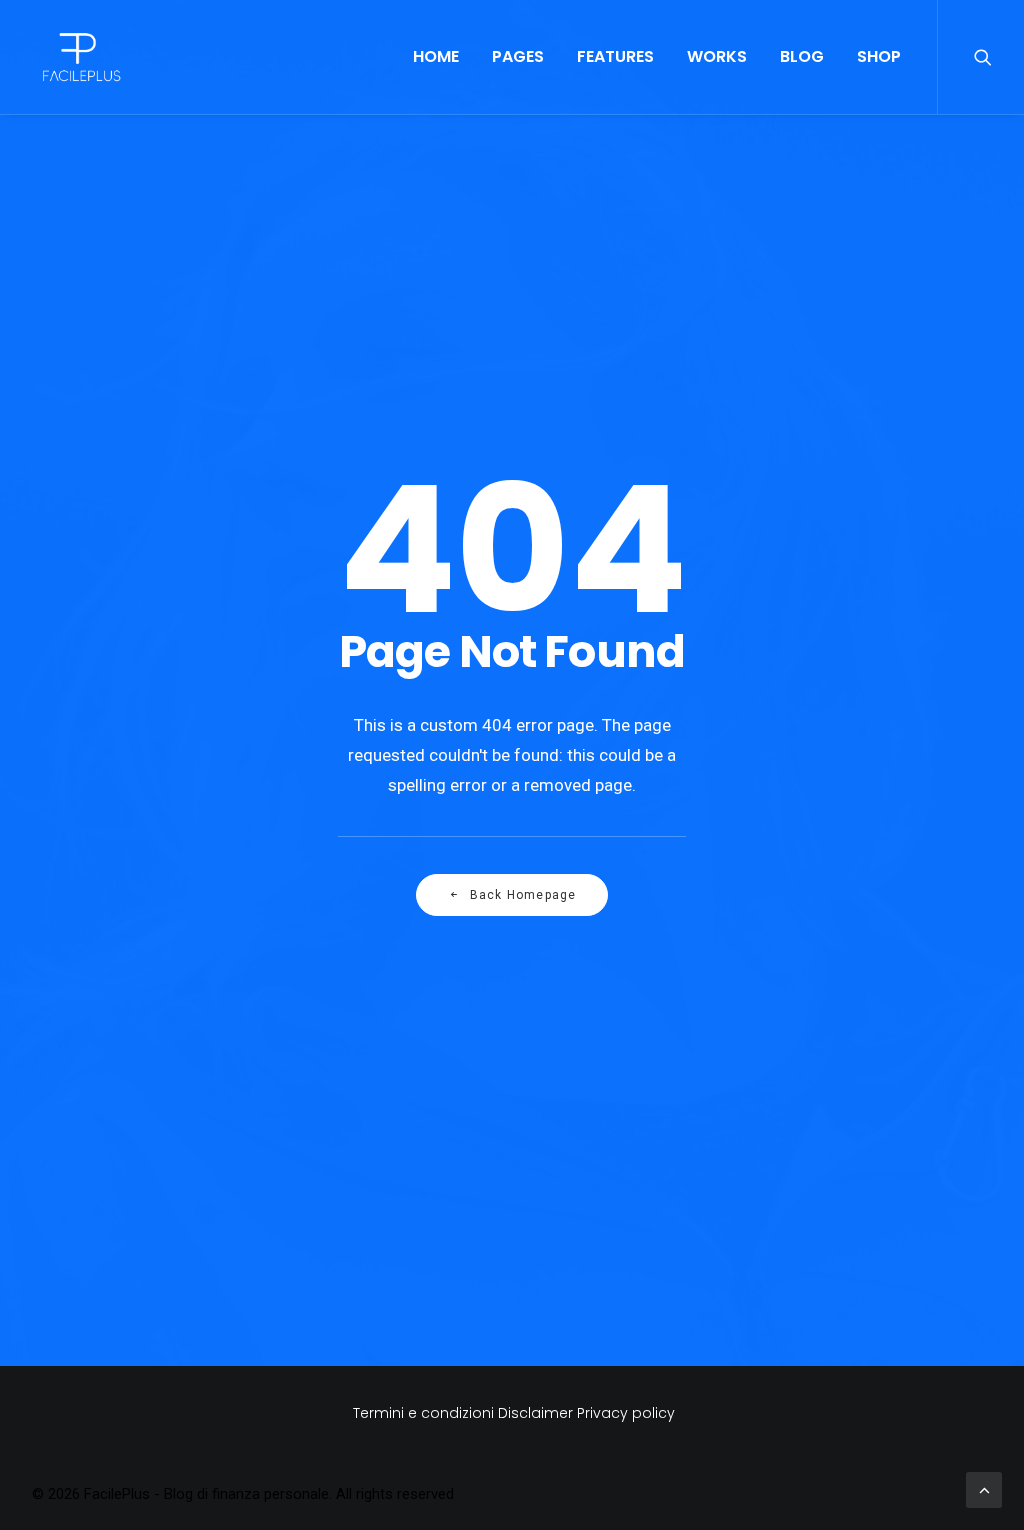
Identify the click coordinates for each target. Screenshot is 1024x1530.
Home (436, 56)
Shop (879, 56)
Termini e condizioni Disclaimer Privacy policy (512, 1413)
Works (717, 56)
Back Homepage (523, 895)
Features (615, 56)
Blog (802, 56)
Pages (518, 56)
